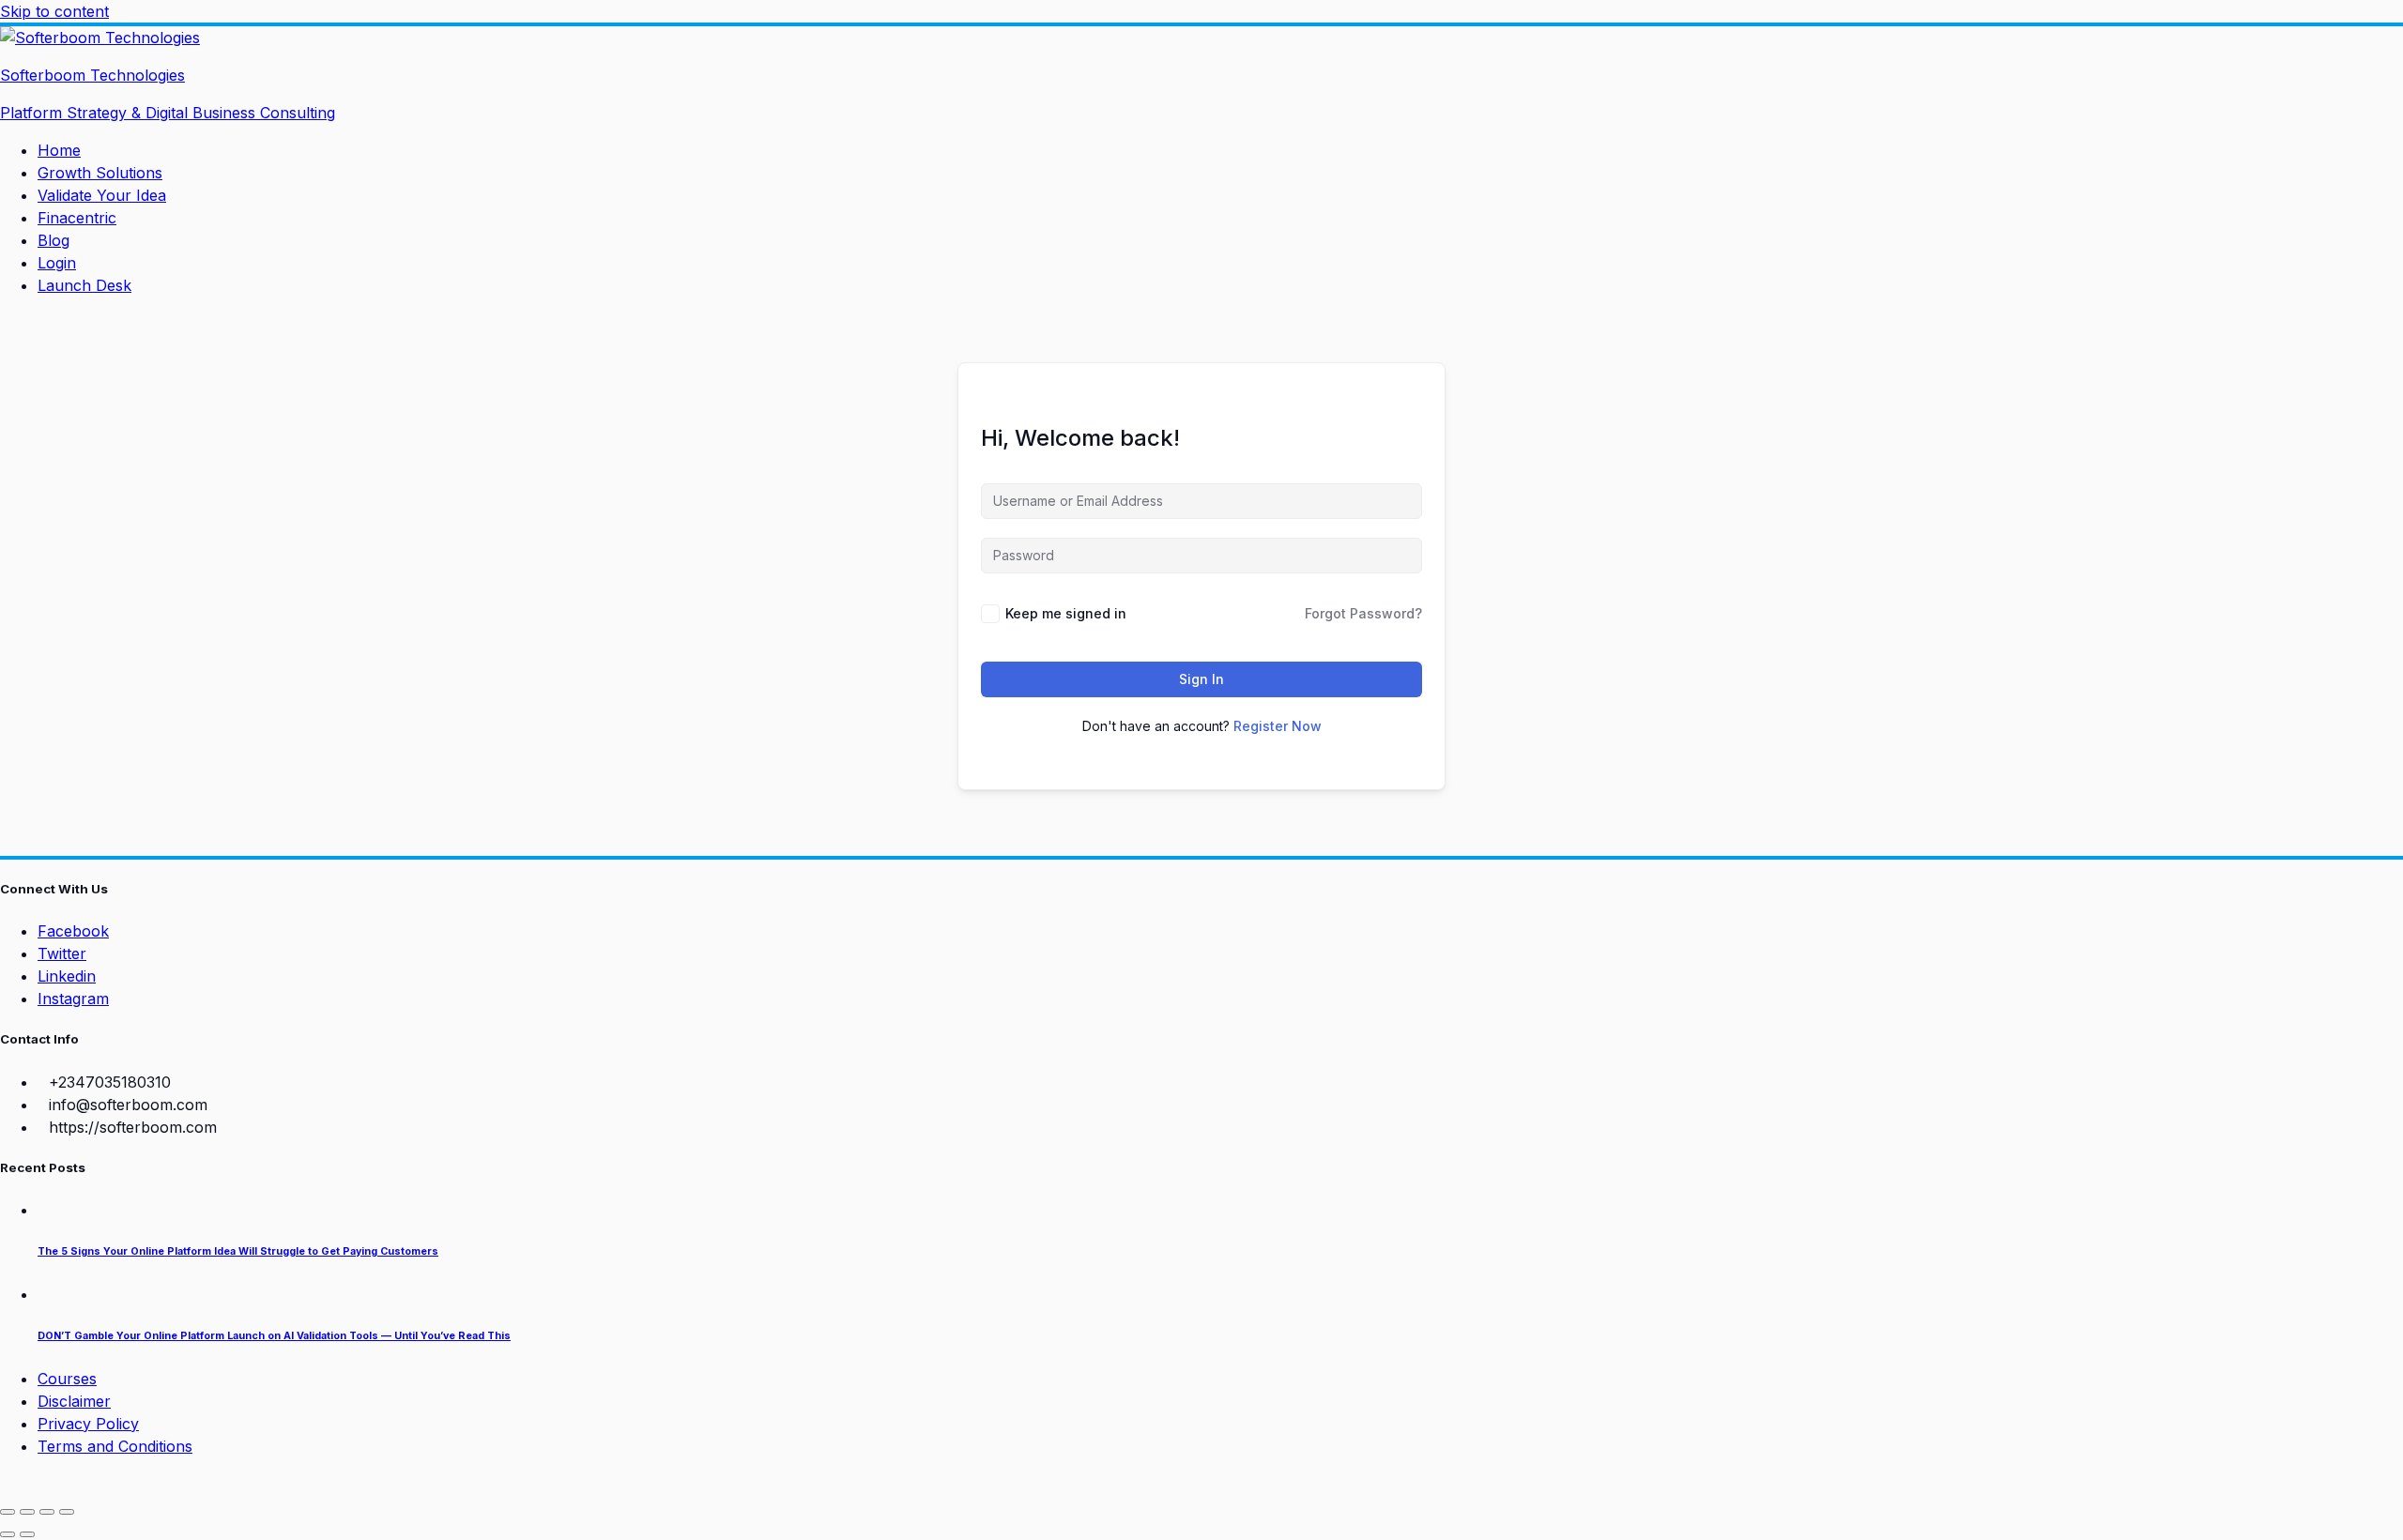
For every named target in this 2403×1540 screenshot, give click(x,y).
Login (57, 263)
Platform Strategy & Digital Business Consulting (168, 113)
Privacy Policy (88, 1424)
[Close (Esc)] (67, 1512)
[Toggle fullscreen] (27, 1512)
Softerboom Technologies (92, 75)
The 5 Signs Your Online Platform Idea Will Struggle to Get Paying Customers (238, 1251)
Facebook (73, 931)
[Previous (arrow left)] (8, 1534)
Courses (67, 1379)
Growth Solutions (100, 173)
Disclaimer (74, 1401)
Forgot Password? (1363, 613)
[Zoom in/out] (8, 1512)
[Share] (47, 1512)
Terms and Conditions (115, 1446)
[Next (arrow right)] (27, 1534)
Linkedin (67, 976)
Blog (54, 240)
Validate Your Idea (102, 195)
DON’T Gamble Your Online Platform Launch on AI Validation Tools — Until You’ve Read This (274, 1336)
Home (59, 150)
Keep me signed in (1066, 613)
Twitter (62, 953)
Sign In (1201, 679)
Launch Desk (84, 285)
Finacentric (77, 218)
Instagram (73, 999)
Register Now (1278, 726)
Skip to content (54, 11)
